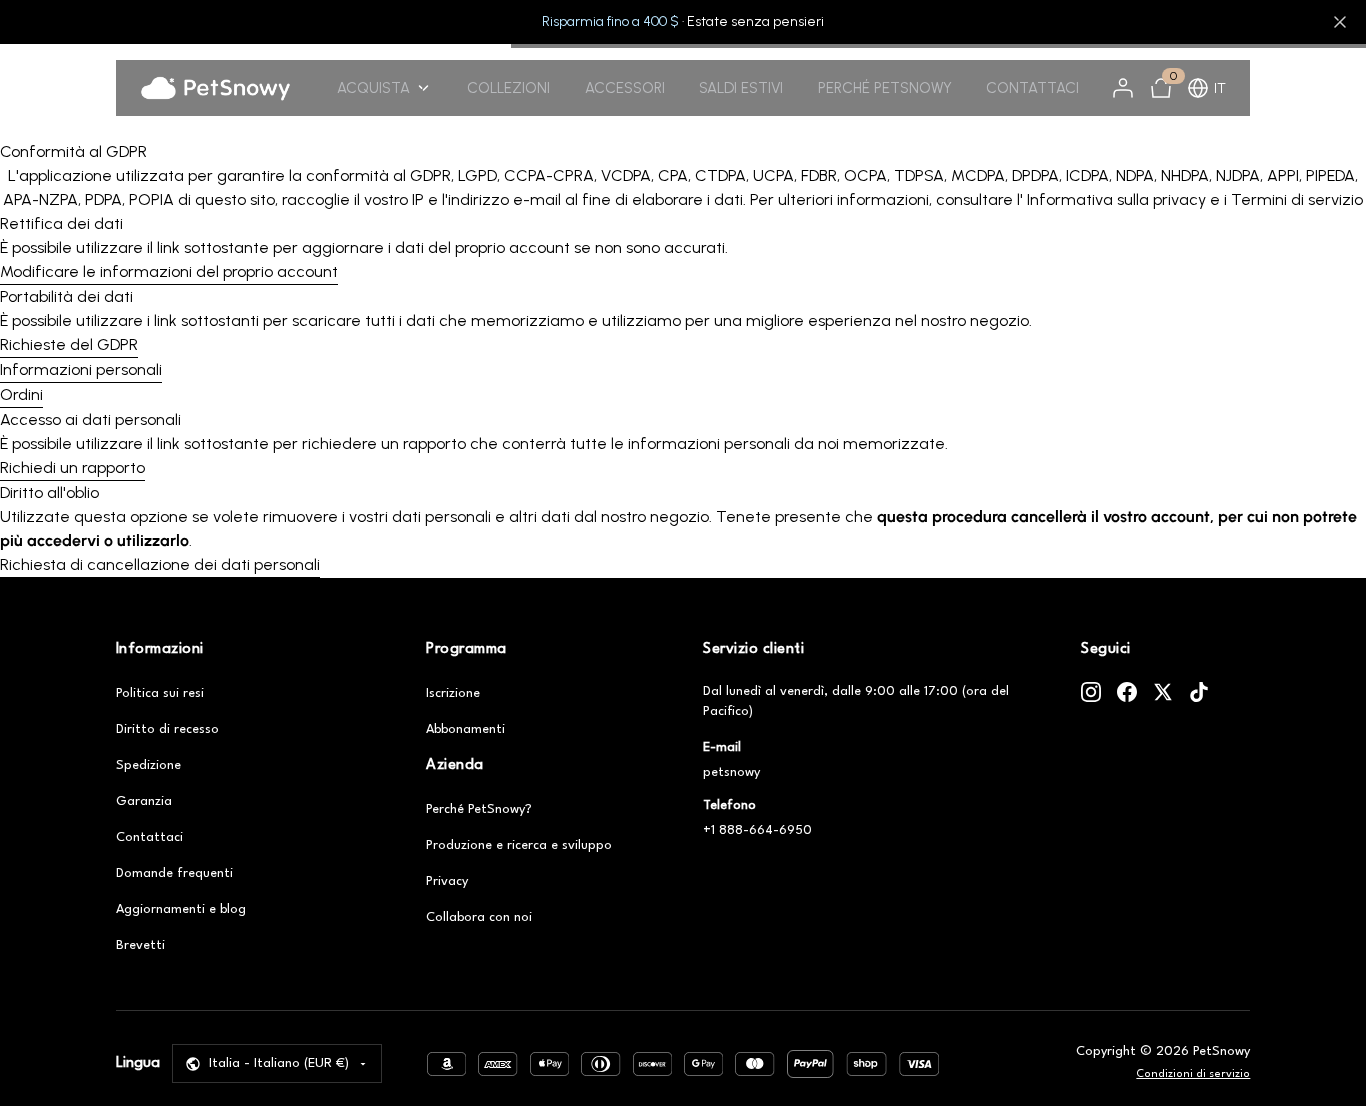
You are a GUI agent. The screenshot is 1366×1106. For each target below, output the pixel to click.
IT (1220, 88)
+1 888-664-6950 (757, 830)
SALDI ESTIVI (741, 88)
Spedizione (148, 765)
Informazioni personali (81, 369)
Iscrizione (453, 693)
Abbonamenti (465, 729)
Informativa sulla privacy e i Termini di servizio (1193, 199)
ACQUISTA (373, 88)
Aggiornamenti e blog (181, 909)
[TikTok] (1199, 692)
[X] (1163, 692)
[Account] (1123, 88)
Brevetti (140, 945)
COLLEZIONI (508, 88)
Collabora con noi (479, 917)
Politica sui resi (160, 693)
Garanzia (144, 801)
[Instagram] (1091, 692)
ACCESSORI (625, 88)
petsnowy (731, 772)
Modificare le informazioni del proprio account (169, 271)
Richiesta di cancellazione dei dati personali (160, 564)
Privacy (447, 881)
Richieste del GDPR (69, 344)
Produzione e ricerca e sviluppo (519, 845)
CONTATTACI (1032, 88)
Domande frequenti (174, 873)
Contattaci (149, 837)
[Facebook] (1127, 692)
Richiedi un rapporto (72, 467)
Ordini (21, 394)
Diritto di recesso (167, 729)
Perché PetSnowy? (479, 809)
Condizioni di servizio (1193, 1074)
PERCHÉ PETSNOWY (885, 88)
